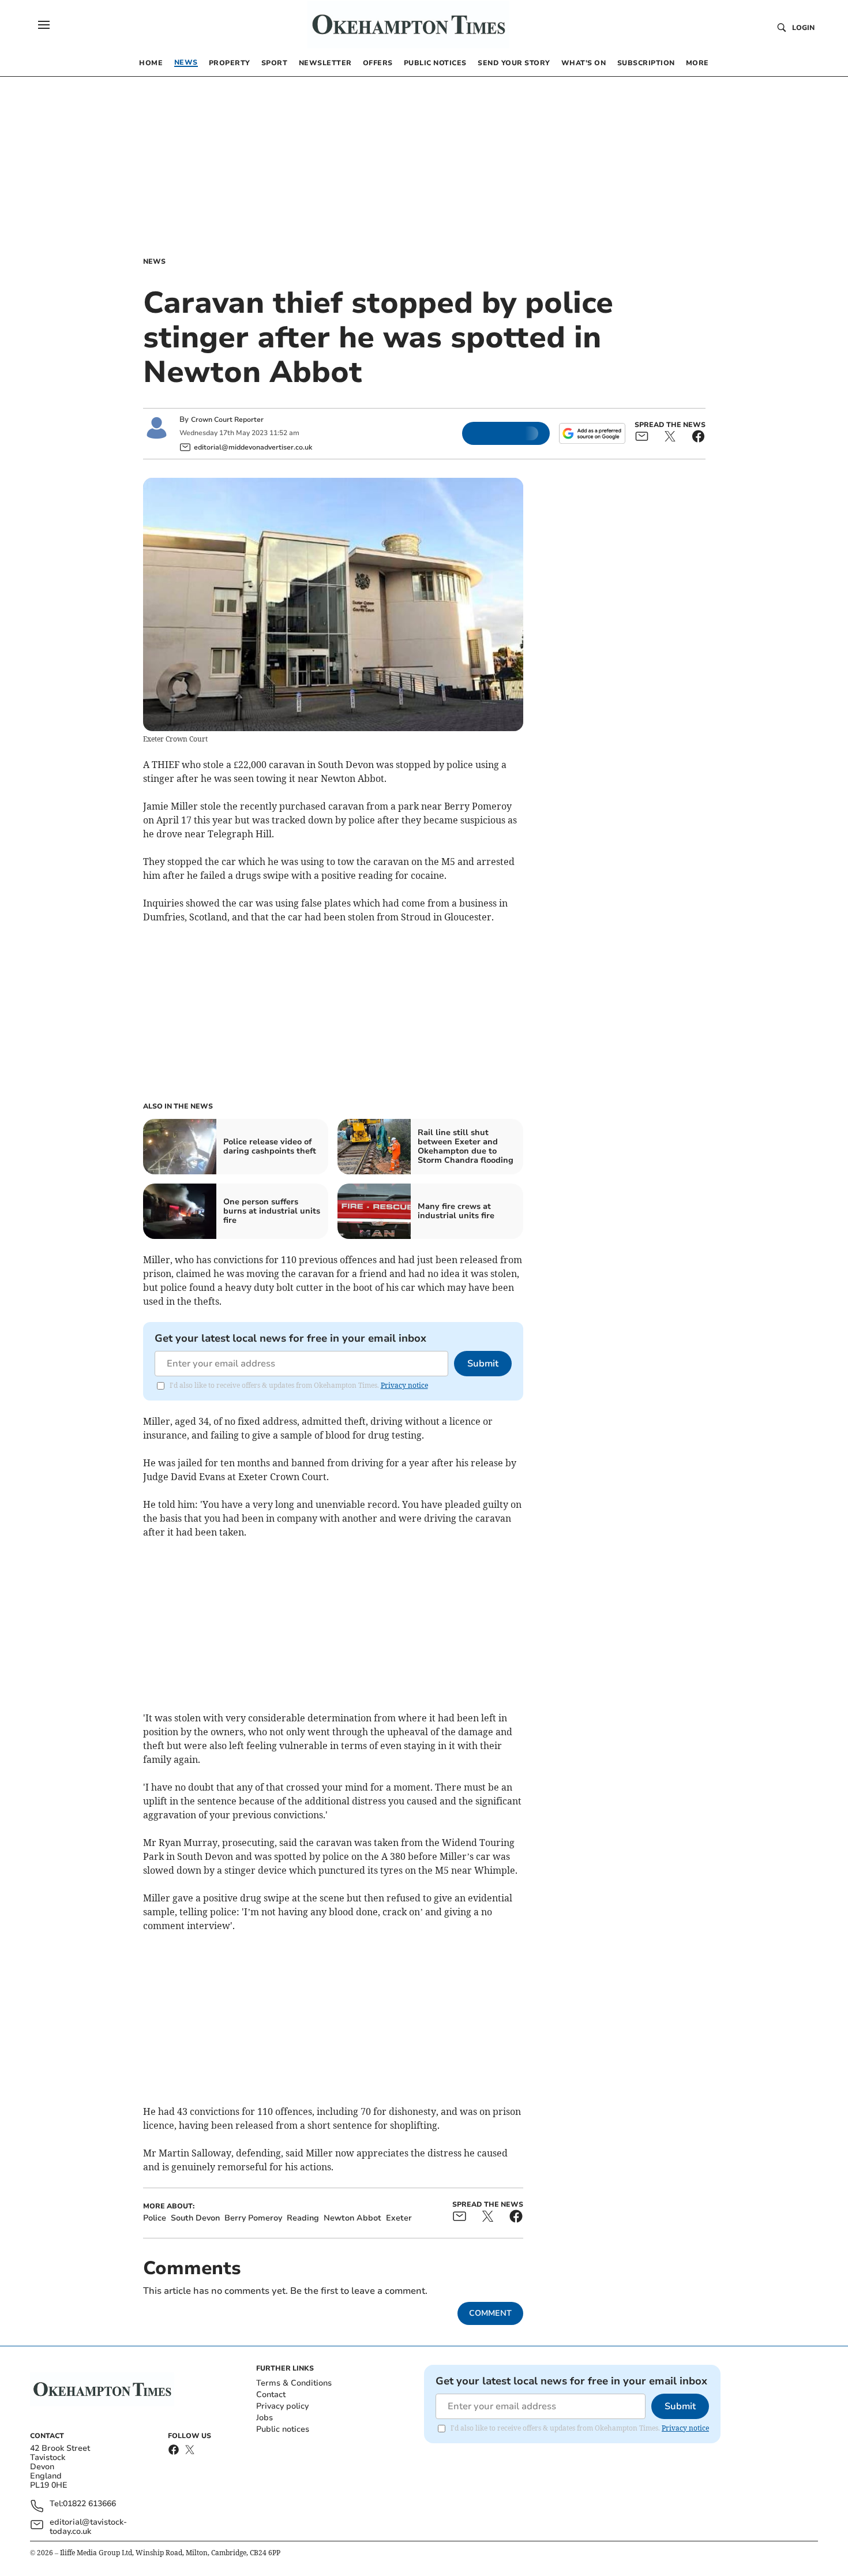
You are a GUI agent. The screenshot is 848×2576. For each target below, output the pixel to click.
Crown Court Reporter (227, 420)
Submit (483, 1364)
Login (803, 28)
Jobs (264, 2418)
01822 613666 (89, 2504)
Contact (271, 2395)
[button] (44, 25)
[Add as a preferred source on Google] (592, 433)
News (154, 261)
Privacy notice (404, 1385)
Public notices (283, 2429)
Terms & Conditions (294, 2383)
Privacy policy (282, 2406)
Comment (490, 2313)
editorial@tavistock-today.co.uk (88, 2527)
